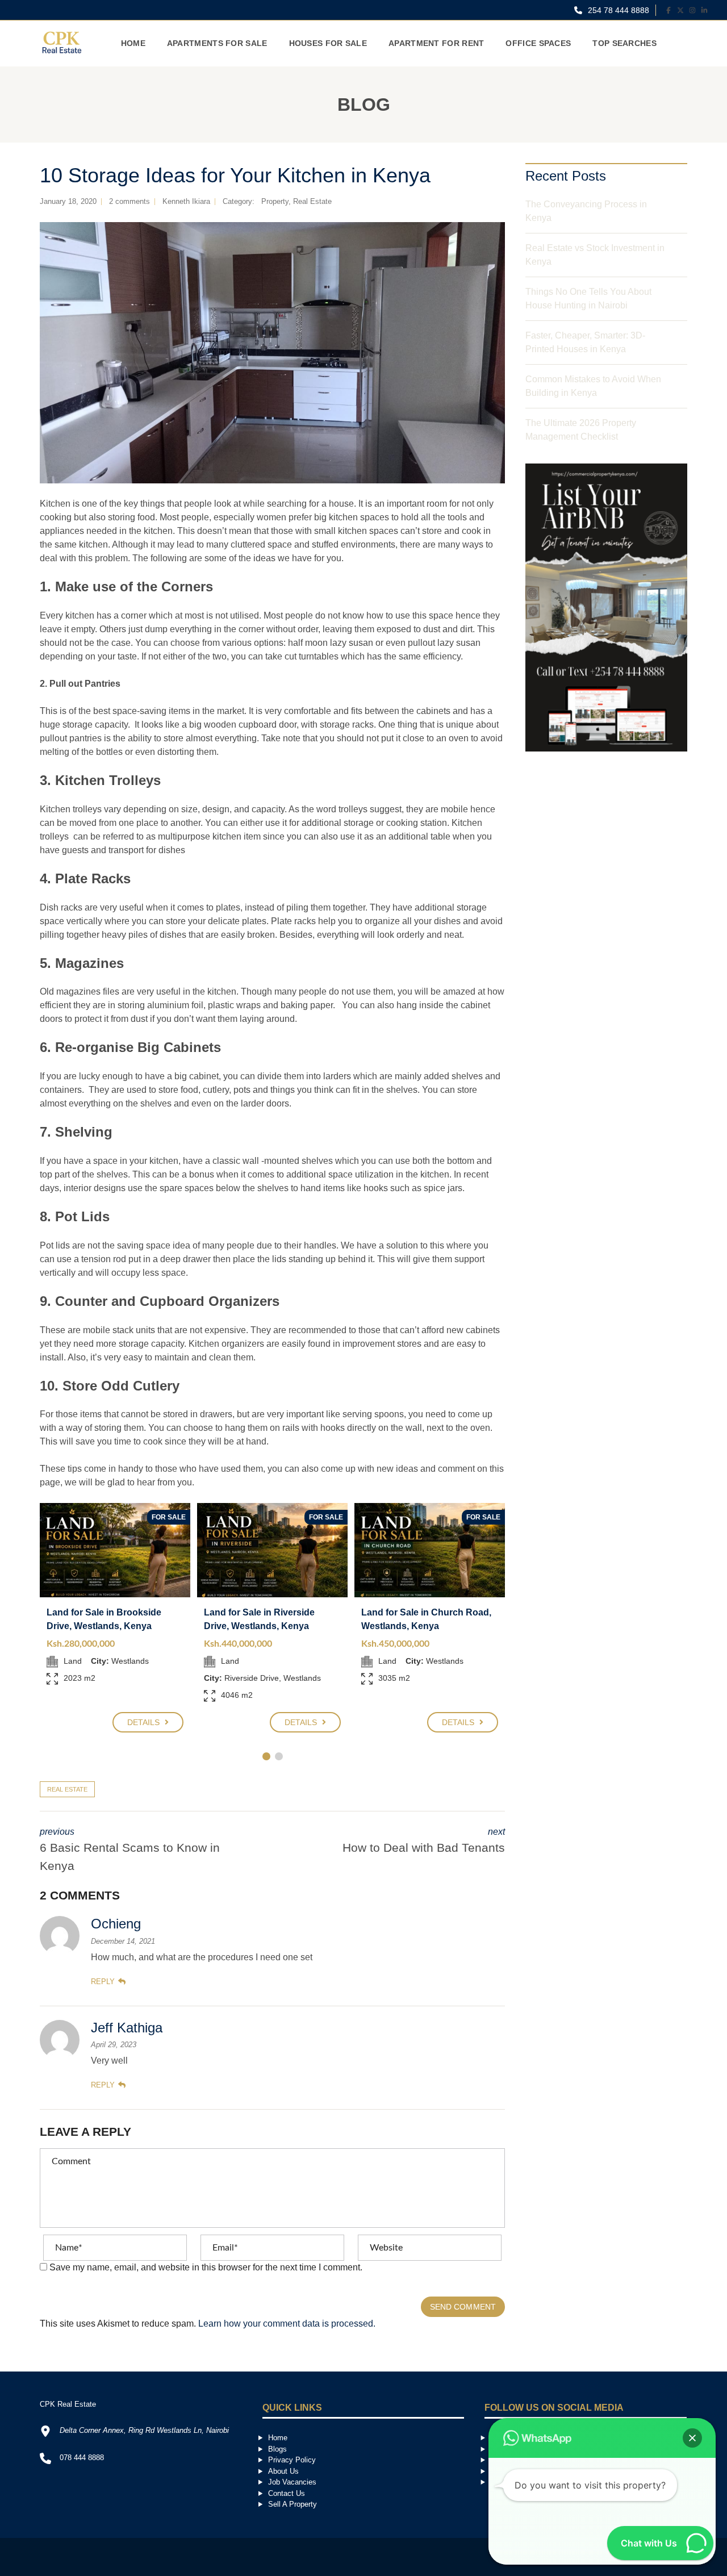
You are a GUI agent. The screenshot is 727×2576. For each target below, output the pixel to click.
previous (130, 1849)
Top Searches (624, 43)
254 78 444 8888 (617, 10)
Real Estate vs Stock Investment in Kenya (595, 255)
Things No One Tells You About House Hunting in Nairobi (588, 298)
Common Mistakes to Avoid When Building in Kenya (593, 386)
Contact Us (287, 2493)
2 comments (129, 201)
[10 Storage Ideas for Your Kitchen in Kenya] (272, 353)
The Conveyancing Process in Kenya (586, 211)
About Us (283, 2471)
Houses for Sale (328, 43)
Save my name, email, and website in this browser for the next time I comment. (206, 2267)
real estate (67, 1789)
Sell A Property (293, 2504)
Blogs (277, 2449)
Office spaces (538, 43)
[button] (692, 2438)
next (424, 1840)
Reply (103, 1982)
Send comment (463, 2307)
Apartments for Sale (217, 43)
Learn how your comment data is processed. (287, 2324)
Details (145, 1722)
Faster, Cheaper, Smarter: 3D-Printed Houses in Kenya (585, 342)
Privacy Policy (292, 2460)
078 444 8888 (82, 2458)
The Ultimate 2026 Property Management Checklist (581, 430)
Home (133, 43)
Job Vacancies (292, 2482)
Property (275, 201)
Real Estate (312, 201)
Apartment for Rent (436, 43)
